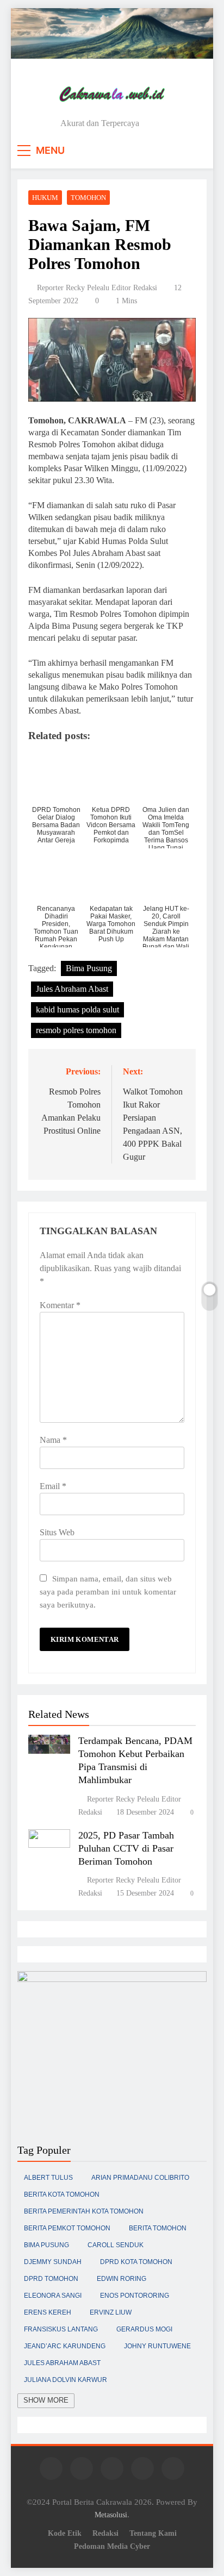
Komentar (60, 1305)
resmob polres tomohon (76, 1030)
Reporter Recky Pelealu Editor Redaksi (97, 288)
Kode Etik (65, 2533)
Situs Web (57, 1532)
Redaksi (105, 2533)
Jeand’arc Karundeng (65, 2346)
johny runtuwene (157, 2346)
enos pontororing (135, 2296)
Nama (53, 1440)
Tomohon (88, 198)
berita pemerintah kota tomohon (84, 2211)
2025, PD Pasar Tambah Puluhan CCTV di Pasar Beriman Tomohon (126, 1848)
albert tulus (48, 2178)
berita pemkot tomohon (67, 2228)
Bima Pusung (89, 968)
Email (53, 1486)
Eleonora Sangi (53, 2296)
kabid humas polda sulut (77, 1009)
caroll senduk (116, 2245)
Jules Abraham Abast (72, 989)
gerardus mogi (144, 2329)
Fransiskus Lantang (61, 2329)
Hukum (45, 198)
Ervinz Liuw (111, 2312)
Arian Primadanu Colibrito (140, 2178)
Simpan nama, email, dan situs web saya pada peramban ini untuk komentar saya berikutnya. (108, 1592)
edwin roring (122, 2279)
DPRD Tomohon (51, 2279)
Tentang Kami (153, 2533)
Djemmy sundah (53, 2262)
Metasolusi (111, 2515)
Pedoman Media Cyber (112, 2546)
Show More (46, 2400)
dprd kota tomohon (136, 2262)
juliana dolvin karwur (66, 2380)
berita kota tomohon (62, 2194)
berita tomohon (158, 2228)
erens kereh (48, 2312)
